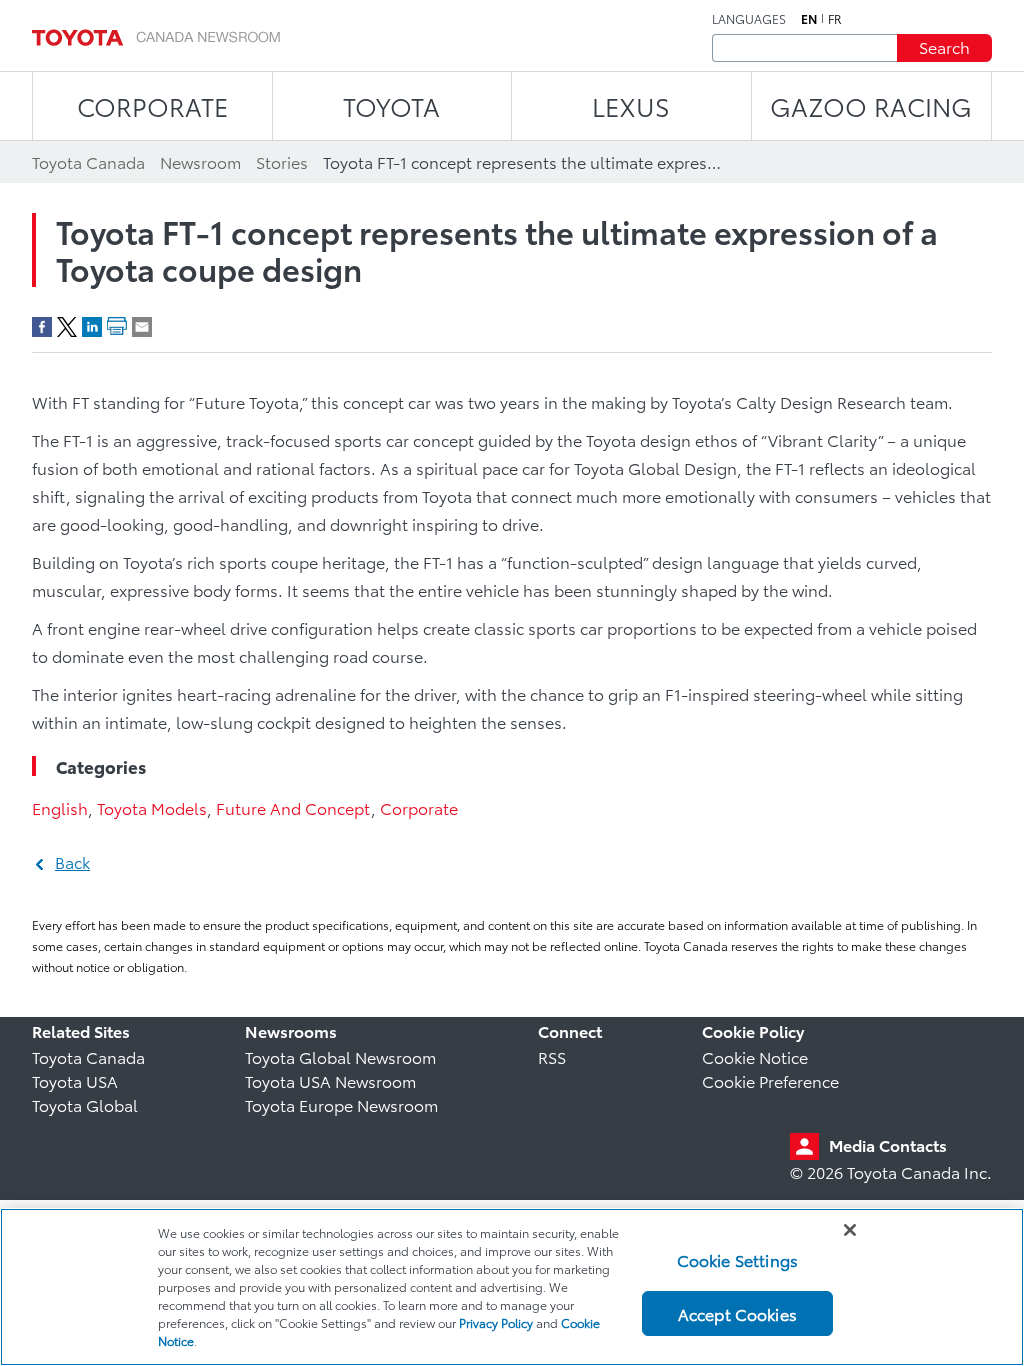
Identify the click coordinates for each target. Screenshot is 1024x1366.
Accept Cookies (737, 1313)
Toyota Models (152, 807)
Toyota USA (75, 1080)
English (60, 807)
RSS (552, 1056)
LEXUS (631, 105)
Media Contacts (888, 1144)
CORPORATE (152, 105)
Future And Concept (293, 807)
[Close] (850, 1230)
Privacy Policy (496, 1322)
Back (72, 861)
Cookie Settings (737, 1259)
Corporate (419, 807)
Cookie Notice (755, 1056)
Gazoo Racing (871, 105)
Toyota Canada (88, 1056)
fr (835, 19)
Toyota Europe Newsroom (341, 1104)
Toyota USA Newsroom (330, 1080)
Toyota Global (85, 1104)
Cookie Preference (770, 1080)
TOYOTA (391, 105)
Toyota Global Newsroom (340, 1056)
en (809, 19)
